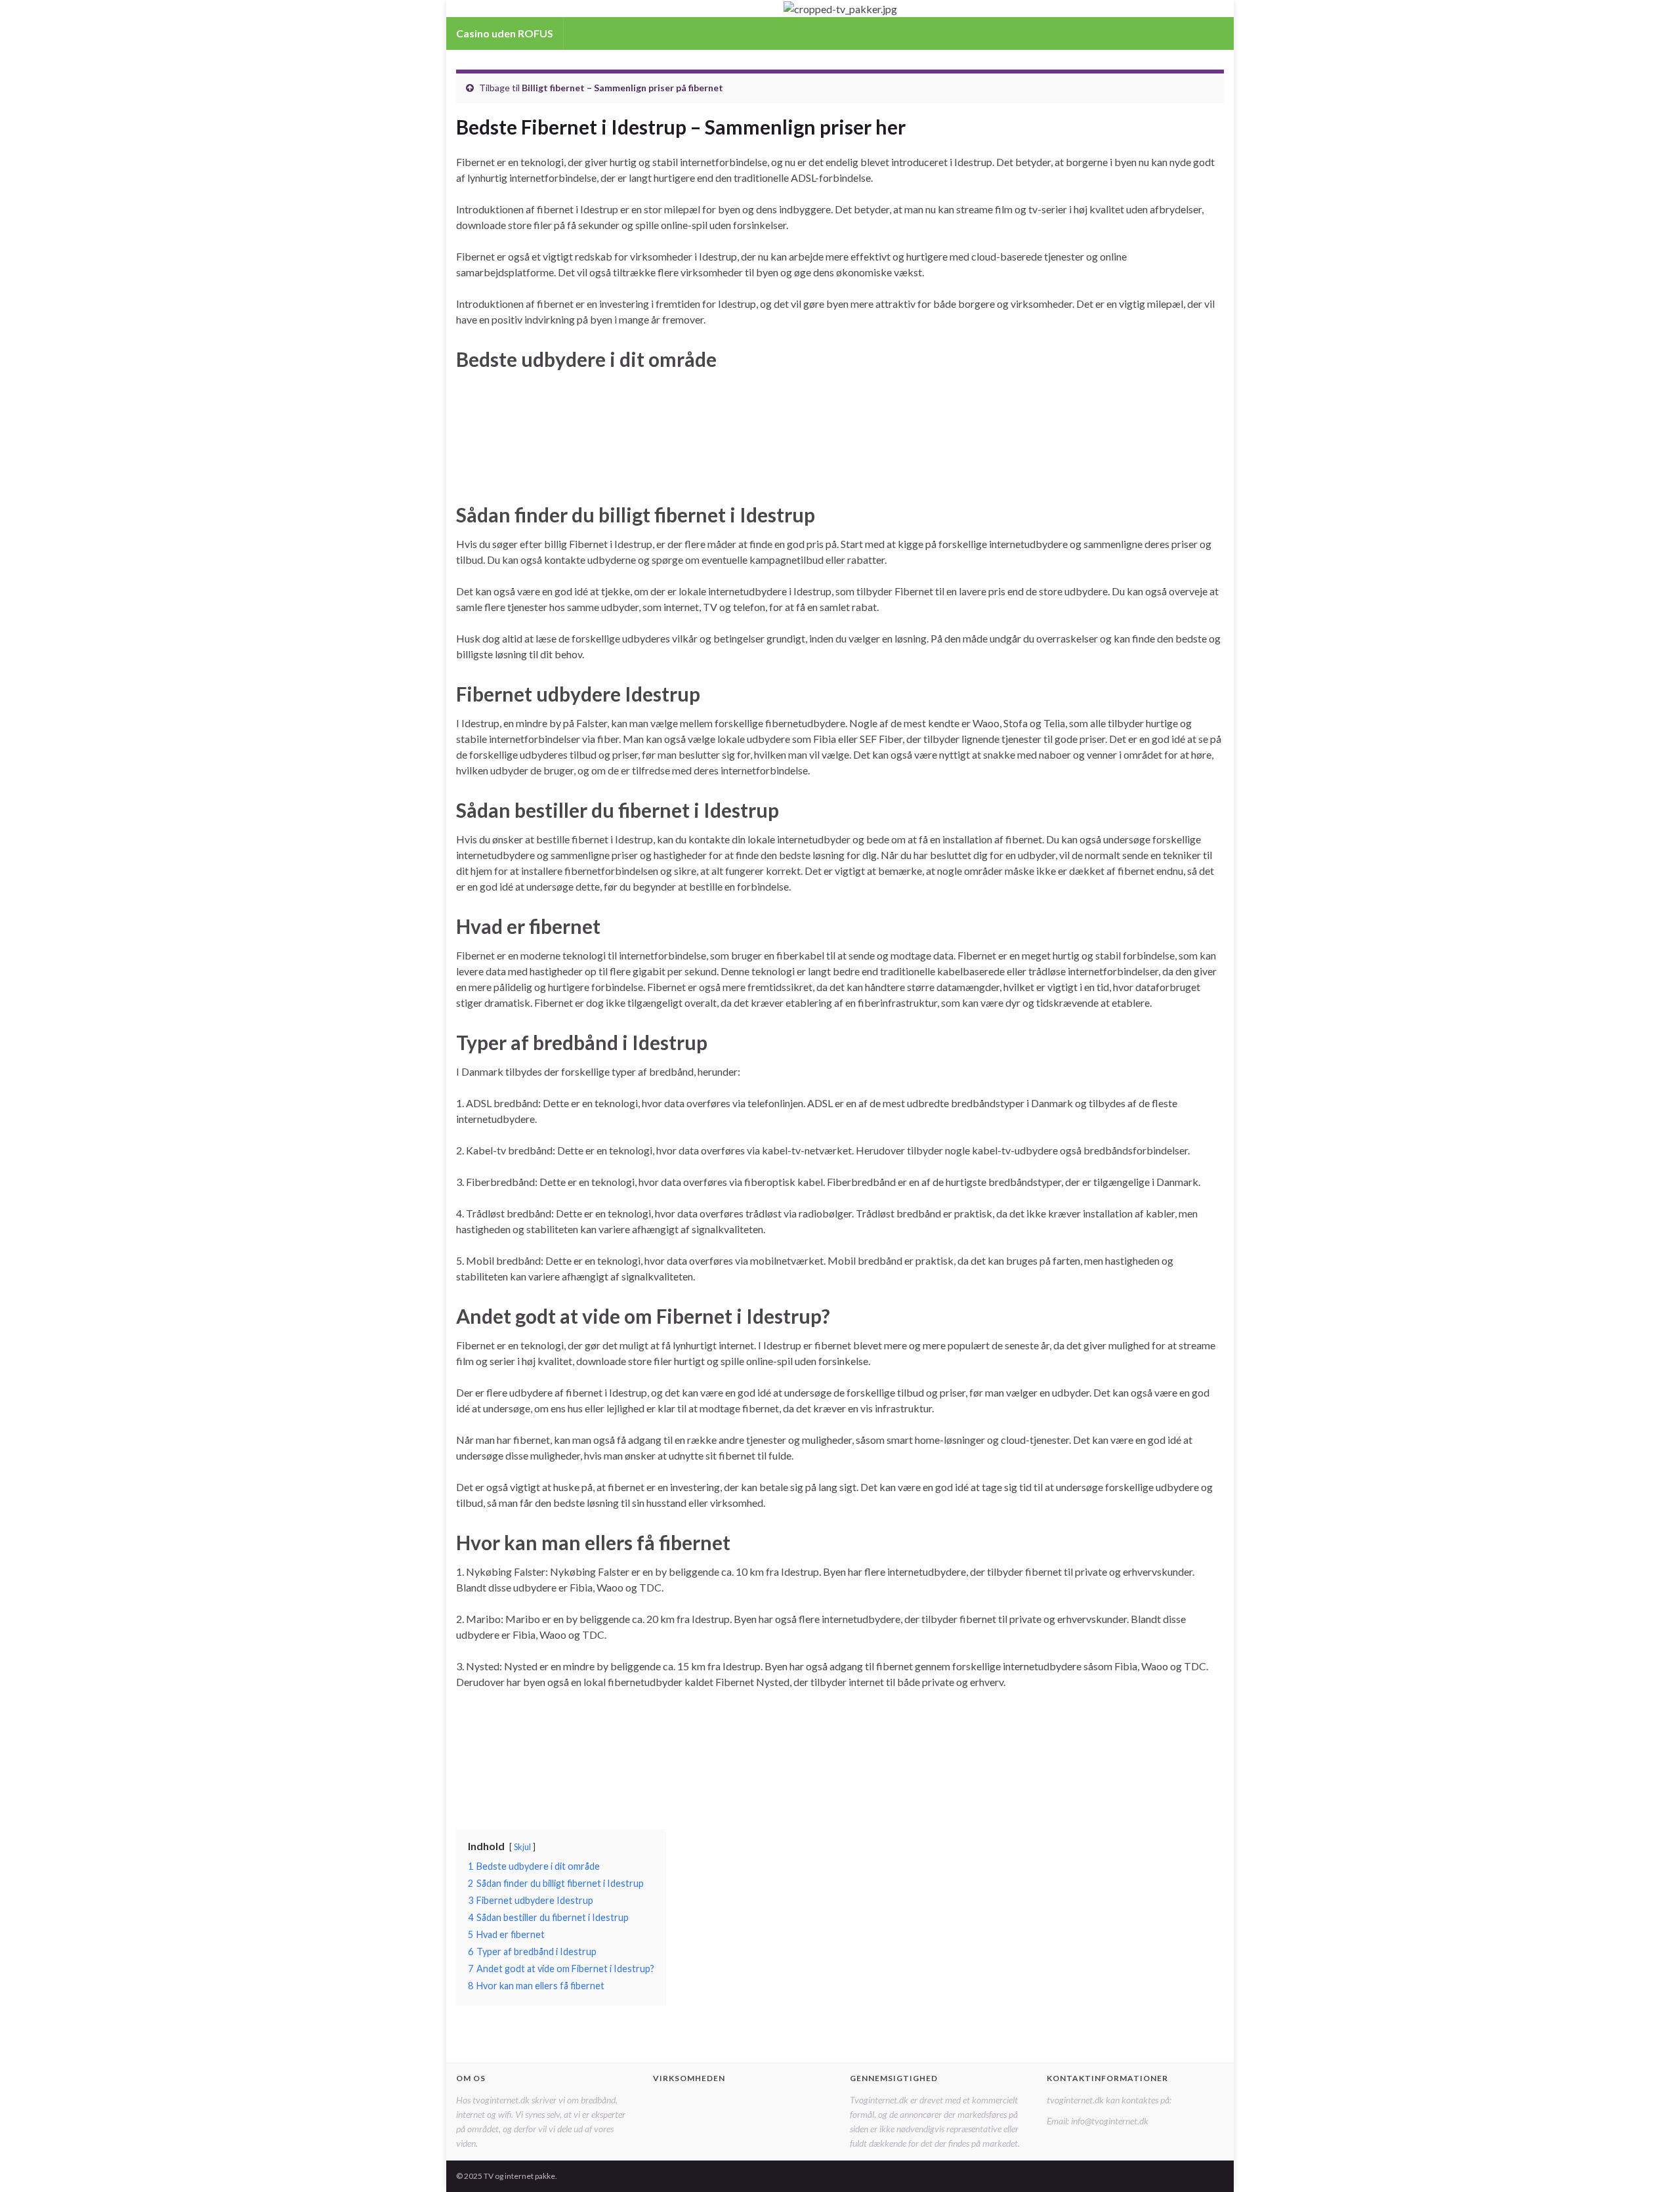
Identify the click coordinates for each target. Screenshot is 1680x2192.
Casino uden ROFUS (505, 33)
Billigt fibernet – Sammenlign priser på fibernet (622, 88)
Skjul (522, 1847)
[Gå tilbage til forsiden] (840, 9)
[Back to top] (1650, 2162)
